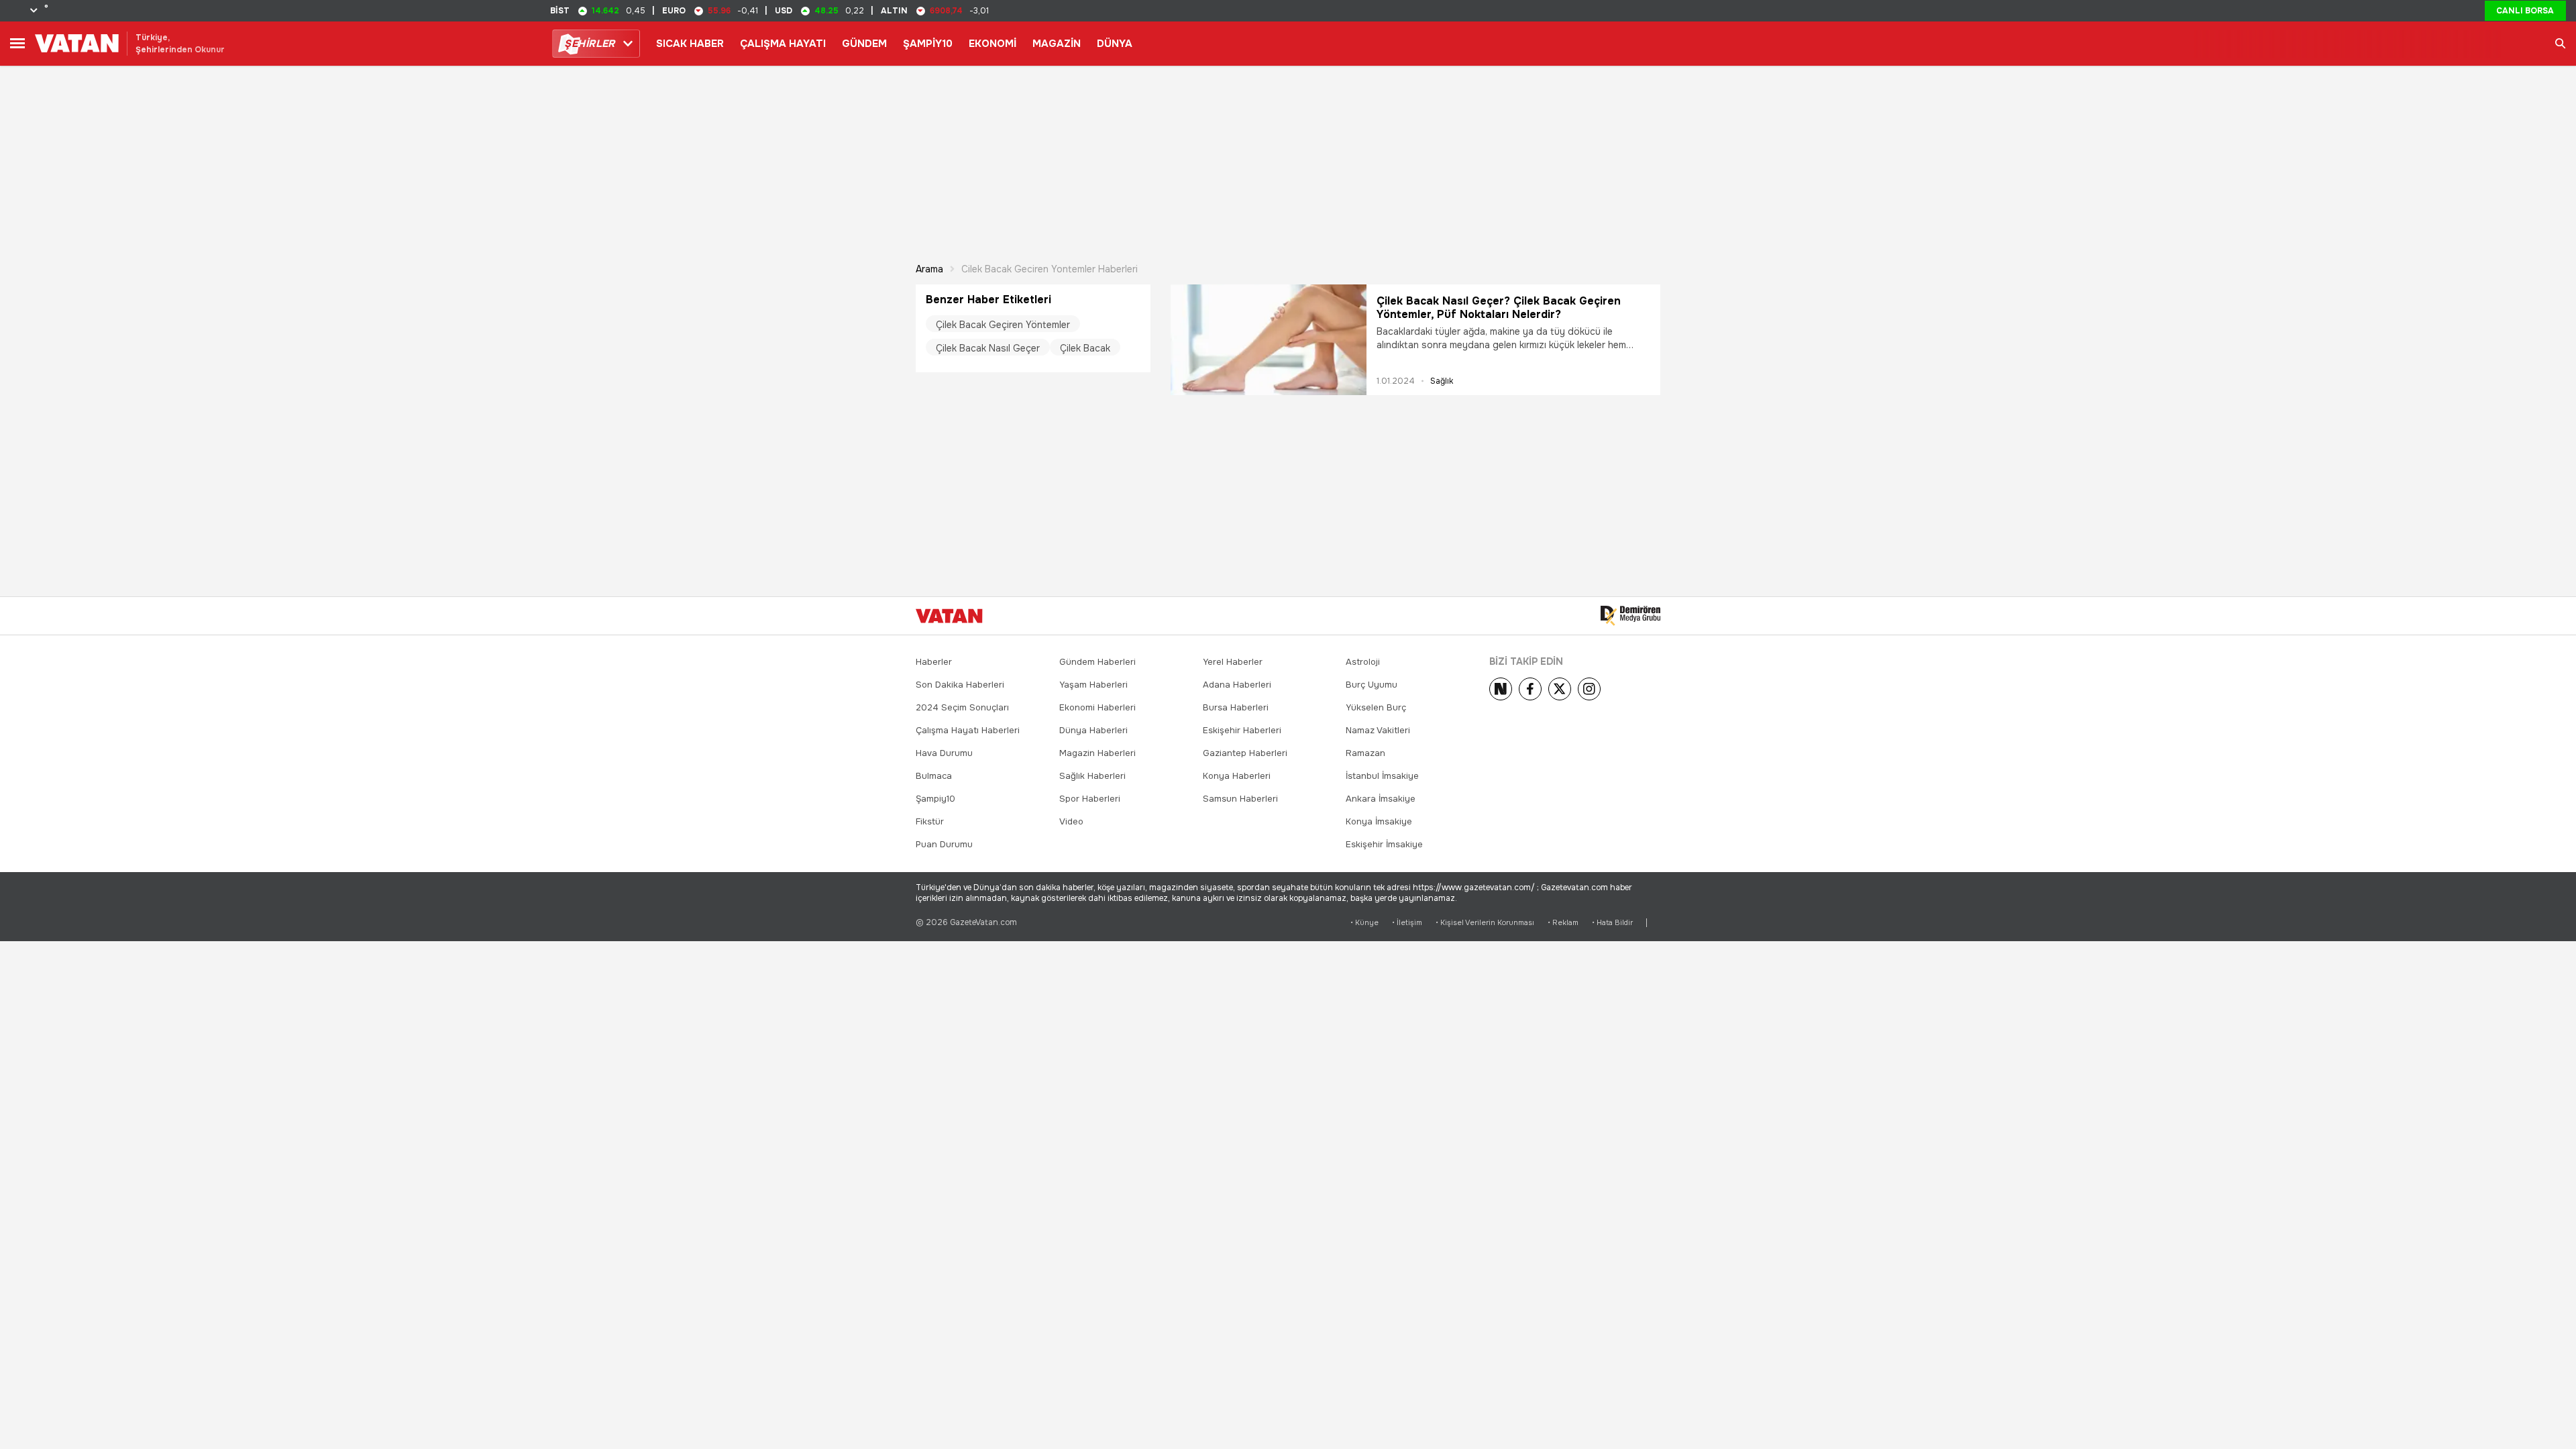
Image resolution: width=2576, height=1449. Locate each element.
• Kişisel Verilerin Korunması (1485, 923)
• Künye (1364, 923)
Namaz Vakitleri (1378, 730)
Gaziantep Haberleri (1245, 753)
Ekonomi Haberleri (1097, 707)
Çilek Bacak (1085, 348)
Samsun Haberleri (1240, 799)
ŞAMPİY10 (928, 44)
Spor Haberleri (1090, 799)
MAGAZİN (1057, 44)
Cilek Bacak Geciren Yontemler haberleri (1050, 269)
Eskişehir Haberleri (1242, 730)
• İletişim (1407, 923)
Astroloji (1363, 662)
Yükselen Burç (1376, 707)
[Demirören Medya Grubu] (1630, 616)
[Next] (1501, 689)
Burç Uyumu (1372, 685)
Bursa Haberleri (1236, 707)
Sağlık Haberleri (1092, 776)
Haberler (934, 662)
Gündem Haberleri (1097, 662)
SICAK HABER (690, 44)
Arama (929, 269)
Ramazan (1365, 753)
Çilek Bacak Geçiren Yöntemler (1003, 325)
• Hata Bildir (1612, 923)
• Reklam (1563, 923)
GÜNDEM (864, 44)
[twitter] (1560, 689)
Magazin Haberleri (1097, 753)
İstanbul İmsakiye (1382, 776)
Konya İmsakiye (1379, 821)
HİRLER (589, 44)
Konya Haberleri (1237, 776)
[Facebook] (1530, 689)
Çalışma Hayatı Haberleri (968, 730)
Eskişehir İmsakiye (1384, 844)
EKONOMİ (992, 44)
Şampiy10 (935, 799)
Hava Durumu (944, 753)
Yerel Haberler (1233, 662)
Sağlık (1442, 381)
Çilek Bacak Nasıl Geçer (988, 348)
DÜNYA (1115, 44)
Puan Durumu (944, 844)
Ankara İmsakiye (1381, 799)
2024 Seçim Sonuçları (962, 707)
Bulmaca (934, 776)
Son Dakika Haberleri (960, 685)
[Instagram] (1589, 689)
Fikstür (930, 821)
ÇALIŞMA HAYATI (783, 44)
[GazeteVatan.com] (949, 616)
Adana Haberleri (1237, 685)
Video (1071, 821)
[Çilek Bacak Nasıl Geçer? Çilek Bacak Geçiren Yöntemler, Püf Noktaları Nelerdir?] (1269, 340)
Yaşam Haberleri (1093, 685)
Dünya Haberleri (1093, 730)
